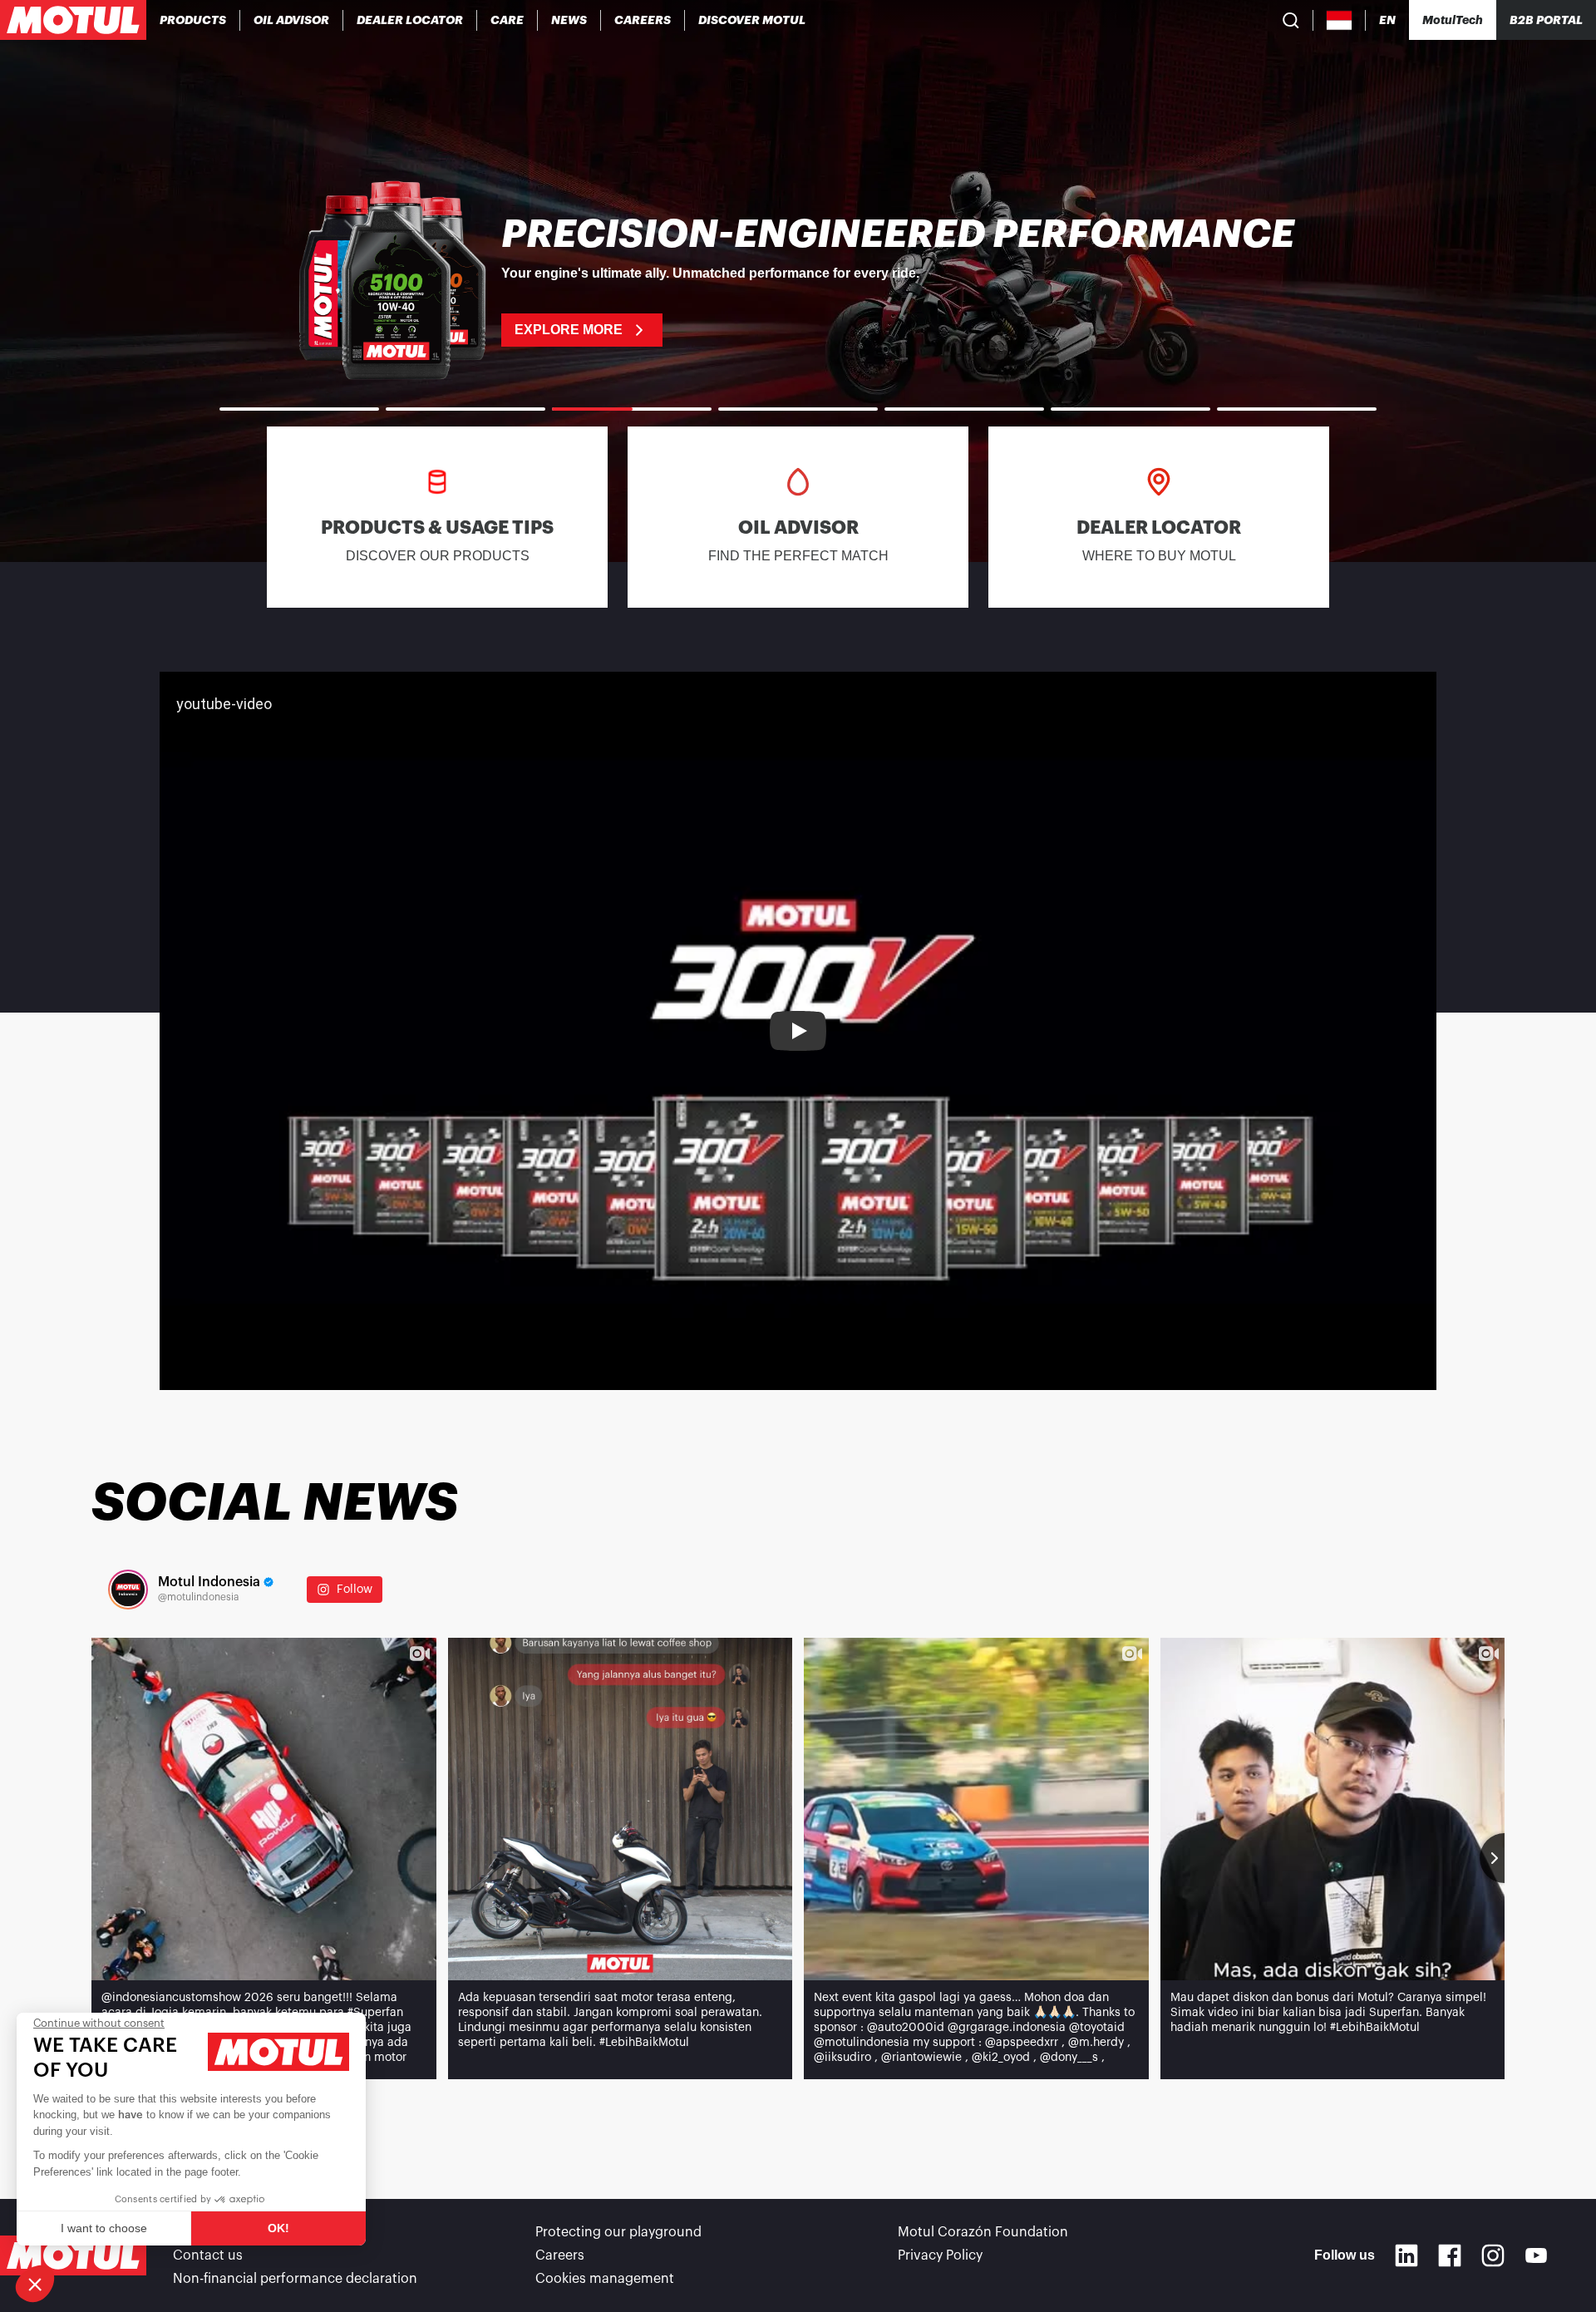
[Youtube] (1536, 2255)
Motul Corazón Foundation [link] (983, 2232)
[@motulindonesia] (128, 1590)
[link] (507, 20)
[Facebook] (1450, 2255)
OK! (278, 2228)
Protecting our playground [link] (618, 2232)
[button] (35, 2284)
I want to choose (104, 2228)
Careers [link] (560, 2255)
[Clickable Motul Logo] (73, 20)
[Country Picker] (1340, 20)
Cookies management (605, 2279)
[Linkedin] (1406, 2255)
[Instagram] (1493, 2255)
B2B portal (1546, 20)
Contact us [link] (208, 2255)
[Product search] (1291, 20)
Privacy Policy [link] (940, 2255)
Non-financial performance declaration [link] (295, 2279)
